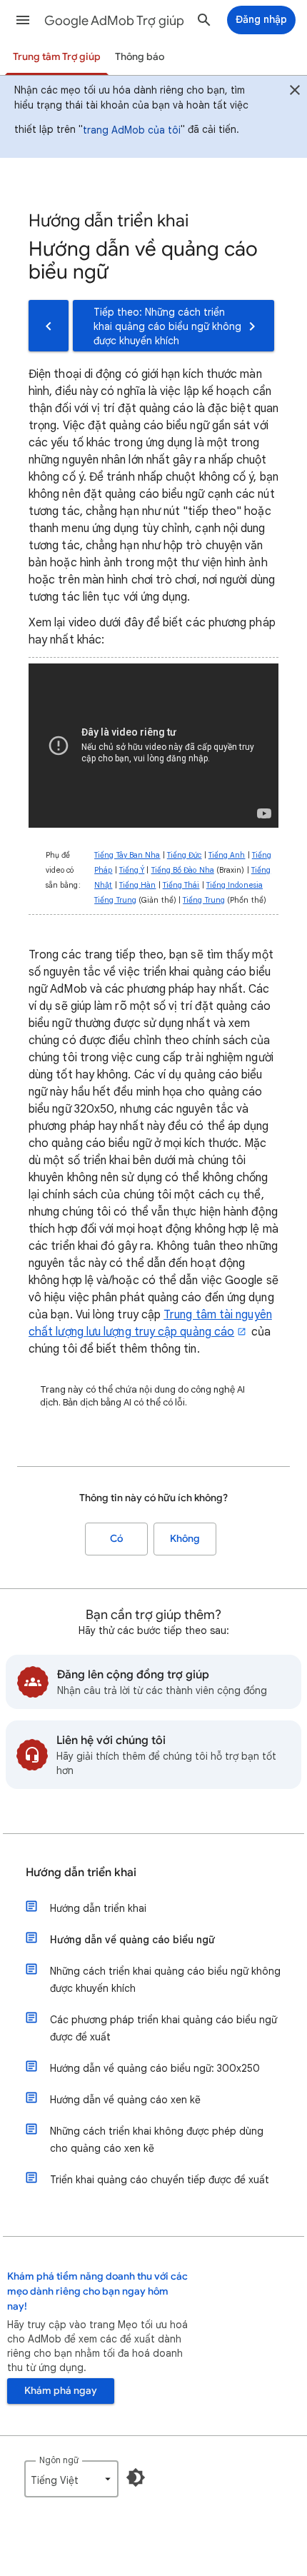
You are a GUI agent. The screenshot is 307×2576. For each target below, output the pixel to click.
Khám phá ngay (61, 2391)
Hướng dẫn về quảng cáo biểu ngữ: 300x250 (155, 2068)
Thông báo (140, 57)
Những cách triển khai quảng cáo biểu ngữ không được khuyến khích (165, 1980)
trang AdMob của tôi (132, 130)
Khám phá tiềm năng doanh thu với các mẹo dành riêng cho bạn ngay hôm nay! (97, 2291)
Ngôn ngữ (59, 2460)
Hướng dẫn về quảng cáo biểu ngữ (132, 1940)
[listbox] (71, 2479)
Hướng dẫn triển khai (81, 1873)
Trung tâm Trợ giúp (57, 57)
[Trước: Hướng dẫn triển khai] (49, 326)
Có (116, 1539)
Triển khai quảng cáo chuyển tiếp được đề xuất (160, 2180)
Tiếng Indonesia (235, 885)
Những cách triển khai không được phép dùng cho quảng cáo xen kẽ (157, 2140)
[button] (23, 20)
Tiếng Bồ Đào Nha (183, 870)
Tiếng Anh (227, 855)
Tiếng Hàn (138, 885)
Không (185, 1539)
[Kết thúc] (295, 92)
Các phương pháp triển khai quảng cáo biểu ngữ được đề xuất (163, 2028)
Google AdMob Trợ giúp (114, 21)
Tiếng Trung (115, 900)
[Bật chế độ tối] (136, 2477)
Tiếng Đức (185, 855)
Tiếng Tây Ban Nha (127, 855)
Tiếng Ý (132, 870)
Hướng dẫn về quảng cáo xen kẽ (125, 2100)
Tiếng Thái (181, 885)
